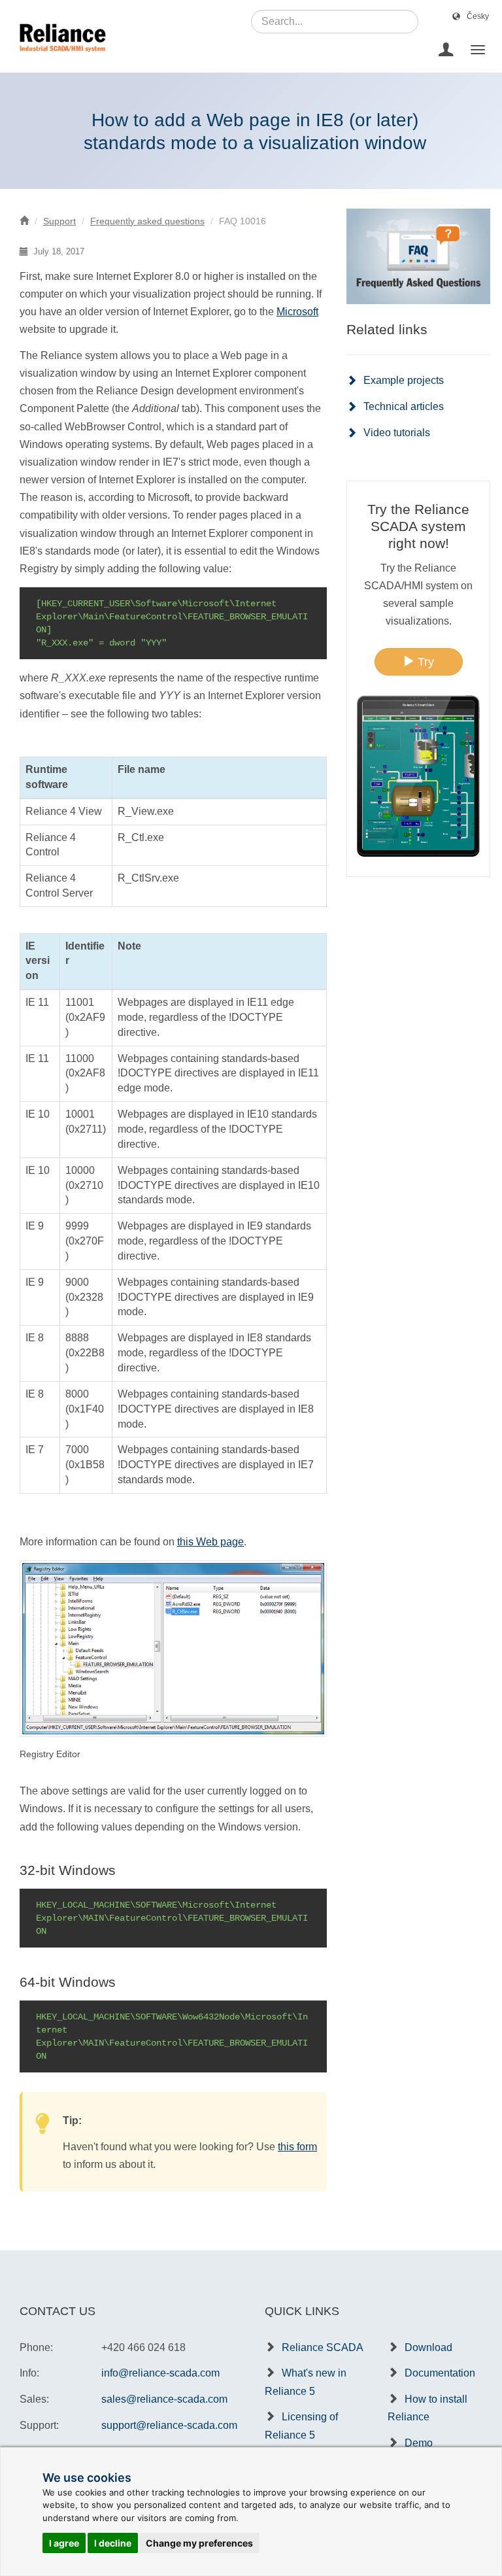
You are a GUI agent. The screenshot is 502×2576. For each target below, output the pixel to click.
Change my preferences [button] (199, 2543)
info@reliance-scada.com (160, 2373)
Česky (478, 16)
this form (297, 2147)
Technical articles (404, 406)
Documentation (440, 2373)
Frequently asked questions (147, 221)
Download (428, 2347)
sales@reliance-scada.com (164, 2399)
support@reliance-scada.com (169, 2425)
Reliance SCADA (323, 2347)
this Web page (210, 1542)
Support (59, 221)
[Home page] (58, 50)
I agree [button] (64, 2543)
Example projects (404, 380)
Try (424, 662)
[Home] (24, 221)
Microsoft (297, 312)
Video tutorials (397, 433)
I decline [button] (113, 2543)
